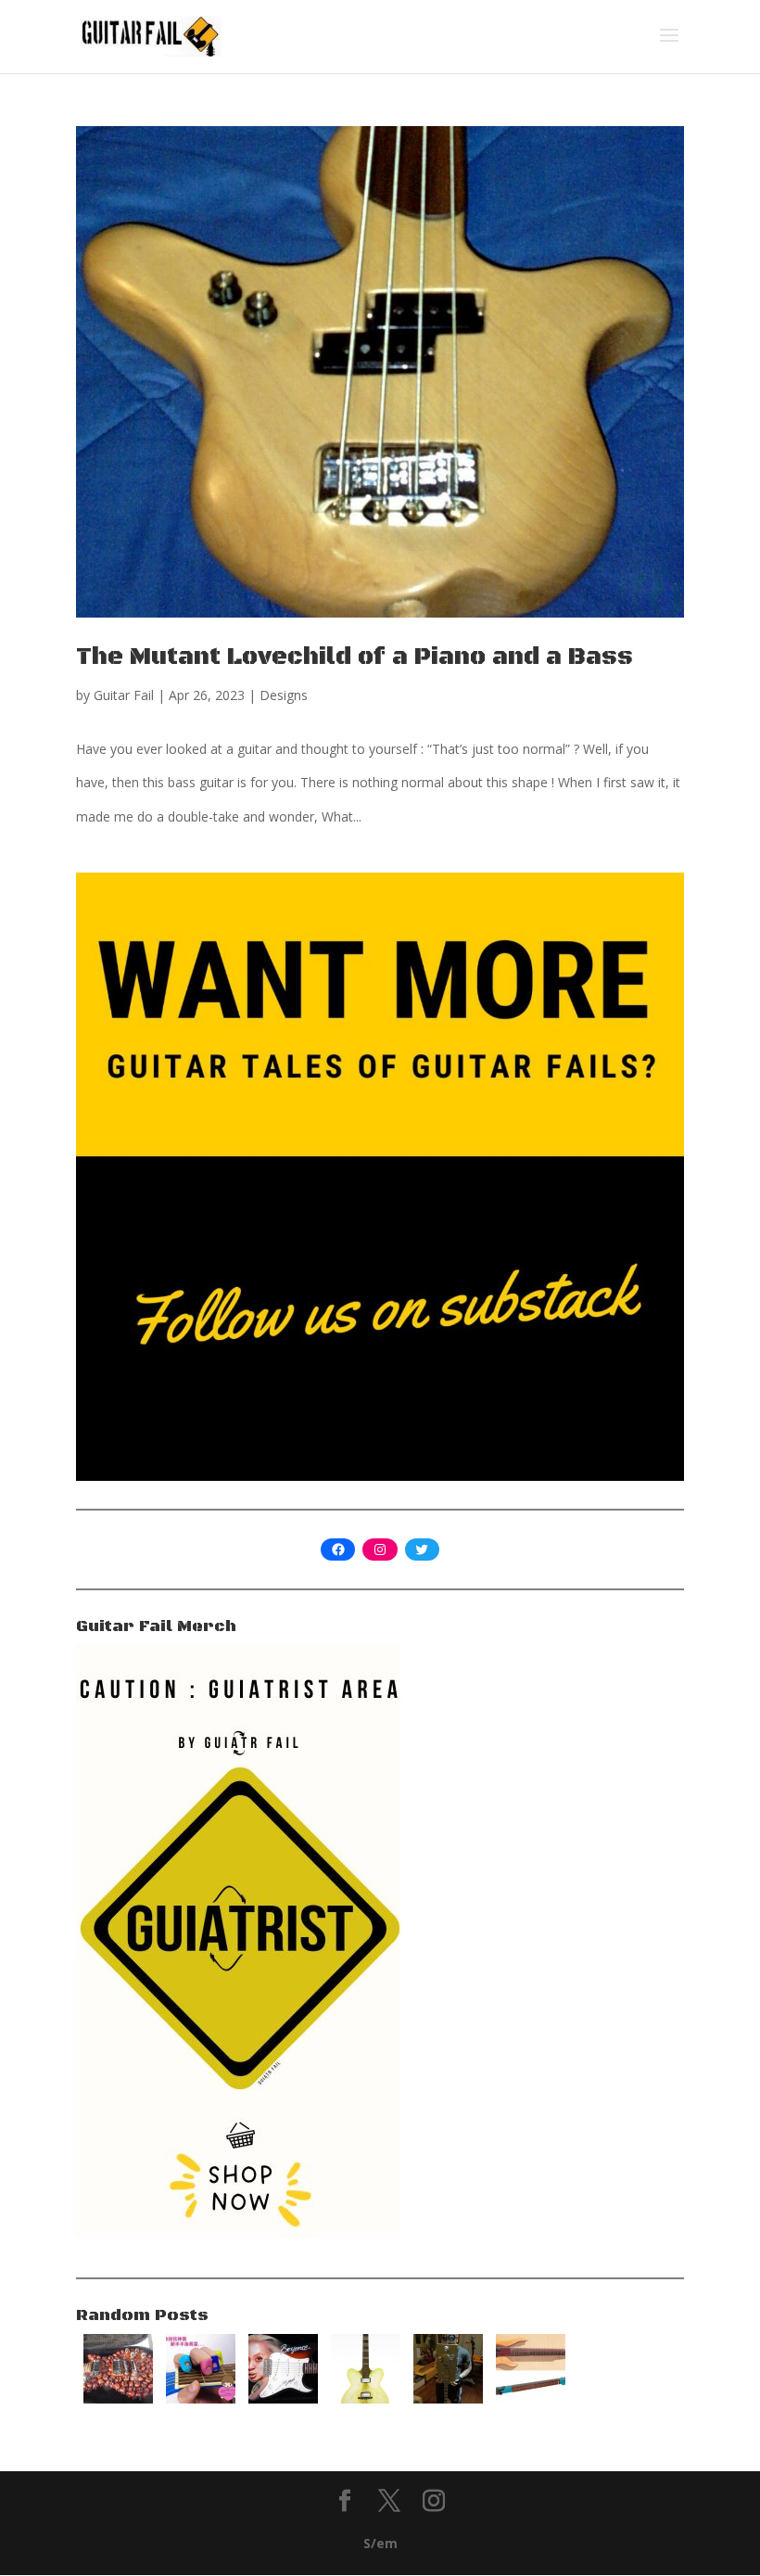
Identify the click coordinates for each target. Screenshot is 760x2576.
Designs (284, 695)
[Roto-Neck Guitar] (531, 2398)
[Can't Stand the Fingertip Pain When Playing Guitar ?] (201, 2398)
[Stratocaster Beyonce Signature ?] (283, 2398)
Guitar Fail (124, 695)
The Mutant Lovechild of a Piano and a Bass (355, 657)
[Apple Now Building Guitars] (366, 2398)
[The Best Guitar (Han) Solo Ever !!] (448, 2398)
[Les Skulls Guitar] (118, 2398)
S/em (380, 2543)
